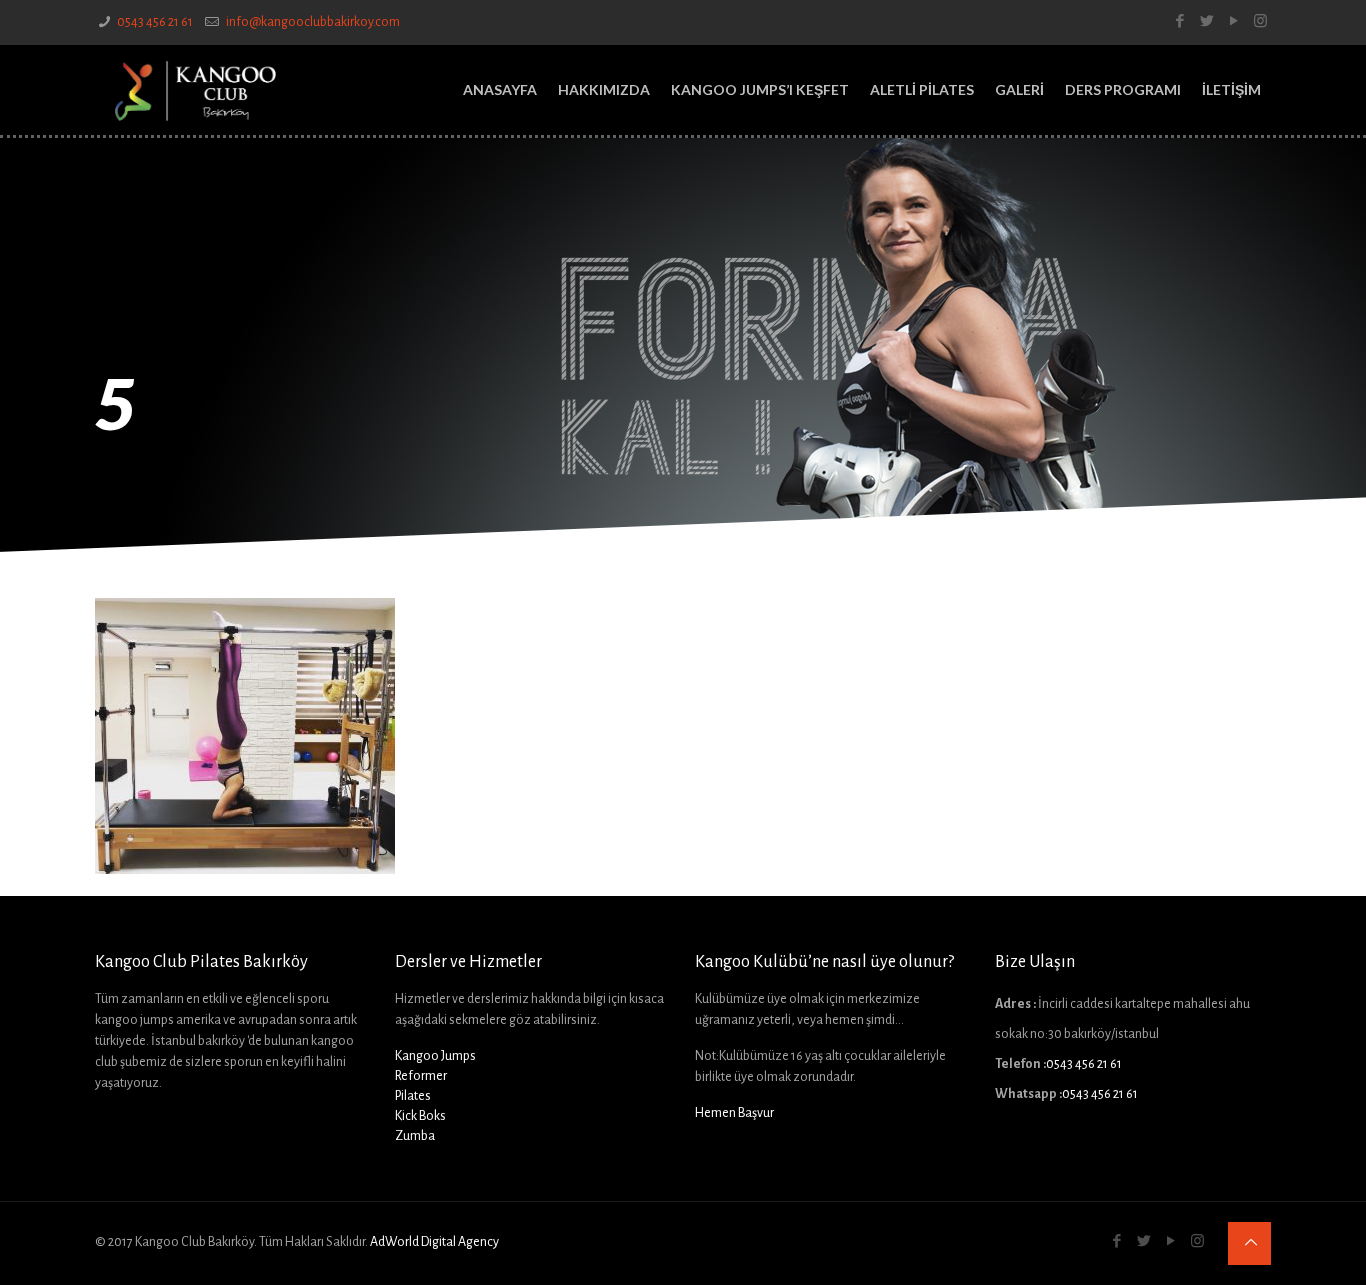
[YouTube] (1233, 21)
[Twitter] (1206, 21)
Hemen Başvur (734, 1113)
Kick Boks (420, 1116)
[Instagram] (1260, 21)
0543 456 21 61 (155, 22)
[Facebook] (1179, 21)
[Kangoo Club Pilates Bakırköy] (195, 90)
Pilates (413, 1096)
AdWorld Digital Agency (434, 1242)
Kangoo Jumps (435, 1056)
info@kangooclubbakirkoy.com (312, 22)
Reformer (421, 1076)
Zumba (415, 1136)
